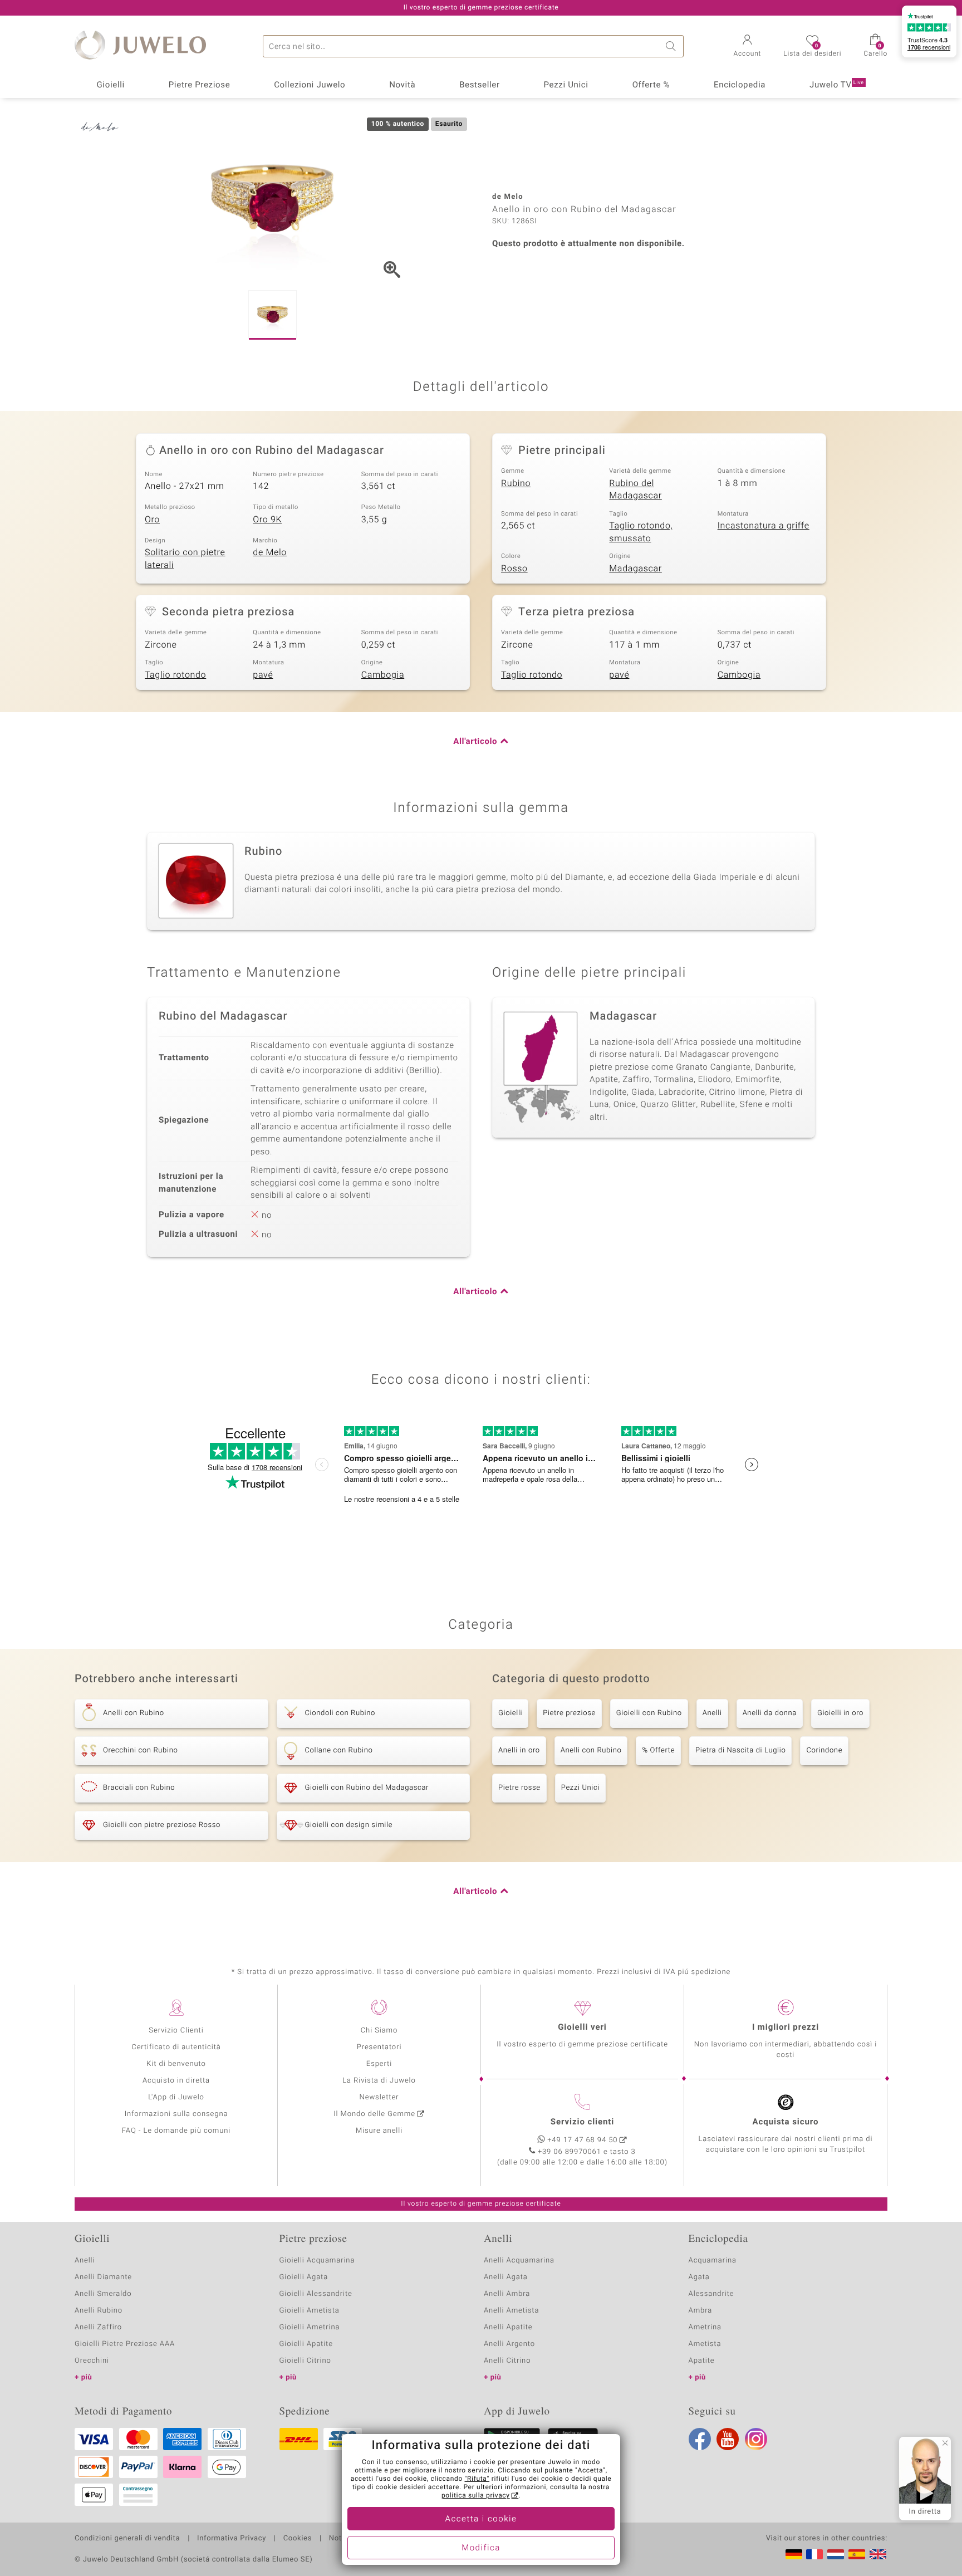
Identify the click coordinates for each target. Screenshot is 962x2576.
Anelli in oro (519, 1750)
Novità (402, 85)
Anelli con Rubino (591, 1750)
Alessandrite (711, 2294)
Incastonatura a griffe (764, 526)
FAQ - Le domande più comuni (176, 2131)
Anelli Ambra (507, 2294)
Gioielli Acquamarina (317, 2261)
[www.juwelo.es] (857, 2554)
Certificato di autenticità (176, 2047)
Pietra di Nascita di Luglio (740, 1750)
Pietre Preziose (200, 85)
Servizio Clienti (176, 2031)
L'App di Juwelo (176, 2097)
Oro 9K (267, 520)
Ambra (701, 2311)
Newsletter (379, 2097)
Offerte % (651, 85)
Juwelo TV (837, 85)
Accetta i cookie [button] (481, 2519)
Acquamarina (713, 2261)
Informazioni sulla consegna (176, 2114)
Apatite (702, 2361)
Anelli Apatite (508, 2327)
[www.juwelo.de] (794, 2554)
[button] (748, 47)
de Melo (270, 552)
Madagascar (635, 569)
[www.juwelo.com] (878, 2554)
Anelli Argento (509, 2344)
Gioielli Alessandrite (316, 2294)
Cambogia (383, 675)
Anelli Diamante (103, 2277)
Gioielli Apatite (306, 2344)
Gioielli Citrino (305, 2361)
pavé (263, 675)
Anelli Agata (506, 2277)
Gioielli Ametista (310, 2311)
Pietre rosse (519, 1788)
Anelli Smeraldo (103, 2294)
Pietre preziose (569, 1713)
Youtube (728, 2439)
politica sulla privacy (476, 2496)
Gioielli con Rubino (649, 1713)
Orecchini (92, 2361)
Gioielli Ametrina (310, 2327)
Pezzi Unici (566, 85)
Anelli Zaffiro (98, 2327)
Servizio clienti (582, 2122)
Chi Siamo (379, 2031)
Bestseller (480, 85)
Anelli (712, 1713)
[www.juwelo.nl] (836, 2554)
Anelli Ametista (511, 2311)
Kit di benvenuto (176, 2064)
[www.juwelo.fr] (814, 2554)
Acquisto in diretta (176, 2081)
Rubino (516, 483)
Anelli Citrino (507, 2361)
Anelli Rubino (99, 2311)
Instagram (756, 2439)
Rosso (514, 569)
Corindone (824, 1750)
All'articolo (475, 742)
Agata (699, 2277)
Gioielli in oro (840, 1713)
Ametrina (705, 2327)
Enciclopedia (740, 85)
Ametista (705, 2344)
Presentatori (379, 2047)
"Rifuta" (477, 2479)
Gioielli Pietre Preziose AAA (125, 2344)
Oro (152, 520)
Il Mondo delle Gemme (374, 2114)
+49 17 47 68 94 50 (583, 2140)
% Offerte (658, 1750)
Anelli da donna (770, 1713)
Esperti (379, 2064)
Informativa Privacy (232, 2539)
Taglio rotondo (175, 675)
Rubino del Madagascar (635, 490)
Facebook (700, 2439)
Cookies (298, 2539)
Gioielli (111, 85)
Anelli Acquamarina (519, 2261)
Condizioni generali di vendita (127, 2539)
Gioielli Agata (304, 2277)
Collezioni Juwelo (310, 85)
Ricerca (673, 46)
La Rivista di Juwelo (379, 2081)
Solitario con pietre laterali (185, 559)
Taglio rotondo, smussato (641, 532)
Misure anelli (379, 2131)
